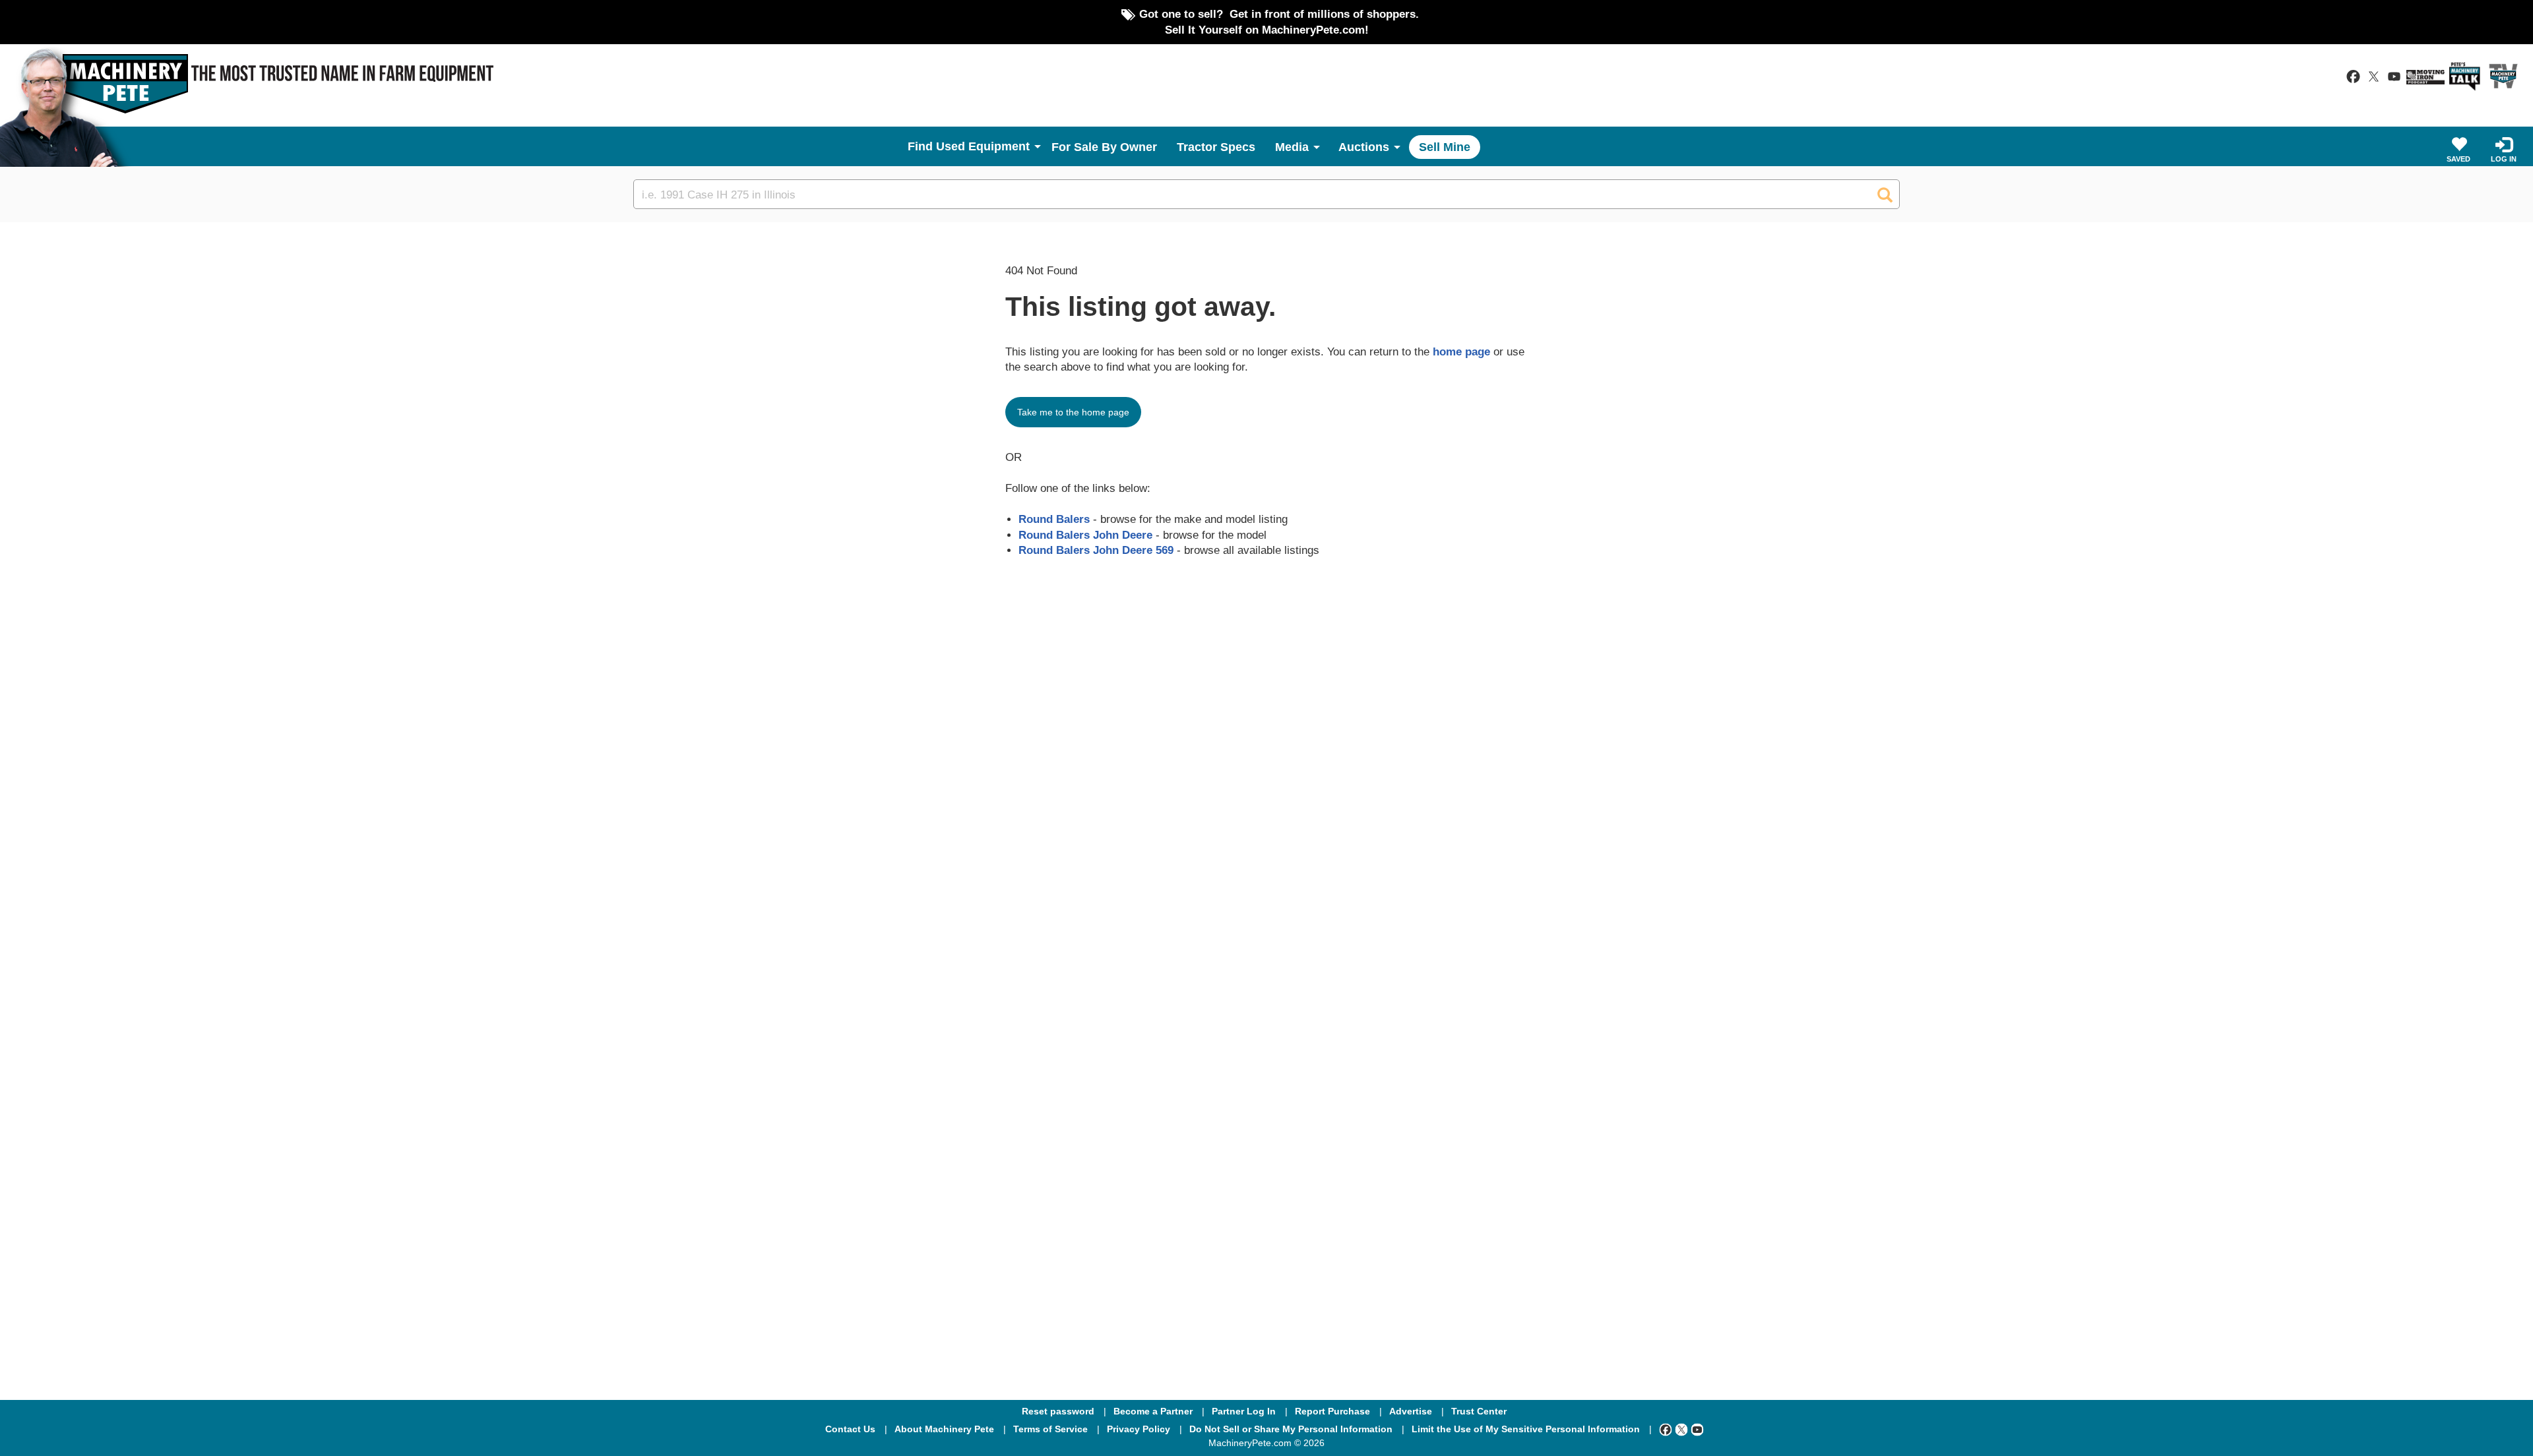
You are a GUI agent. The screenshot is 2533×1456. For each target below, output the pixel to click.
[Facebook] (1666, 1429)
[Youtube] (1697, 1429)
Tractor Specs (1216, 147)
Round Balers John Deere (1085, 535)
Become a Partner (1153, 1411)
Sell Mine (1445, 147)
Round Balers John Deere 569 (1096, 550)
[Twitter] (1681, 1429)
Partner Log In (1244, 1411)
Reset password (1058, 1411)
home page (1461, 351)
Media (1292, 147)
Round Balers (1054, 519)
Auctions (1364, 147)
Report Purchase (1332, 1411)
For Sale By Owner (1104, 147)
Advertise (1411, 1411)
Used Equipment (983, 146)
